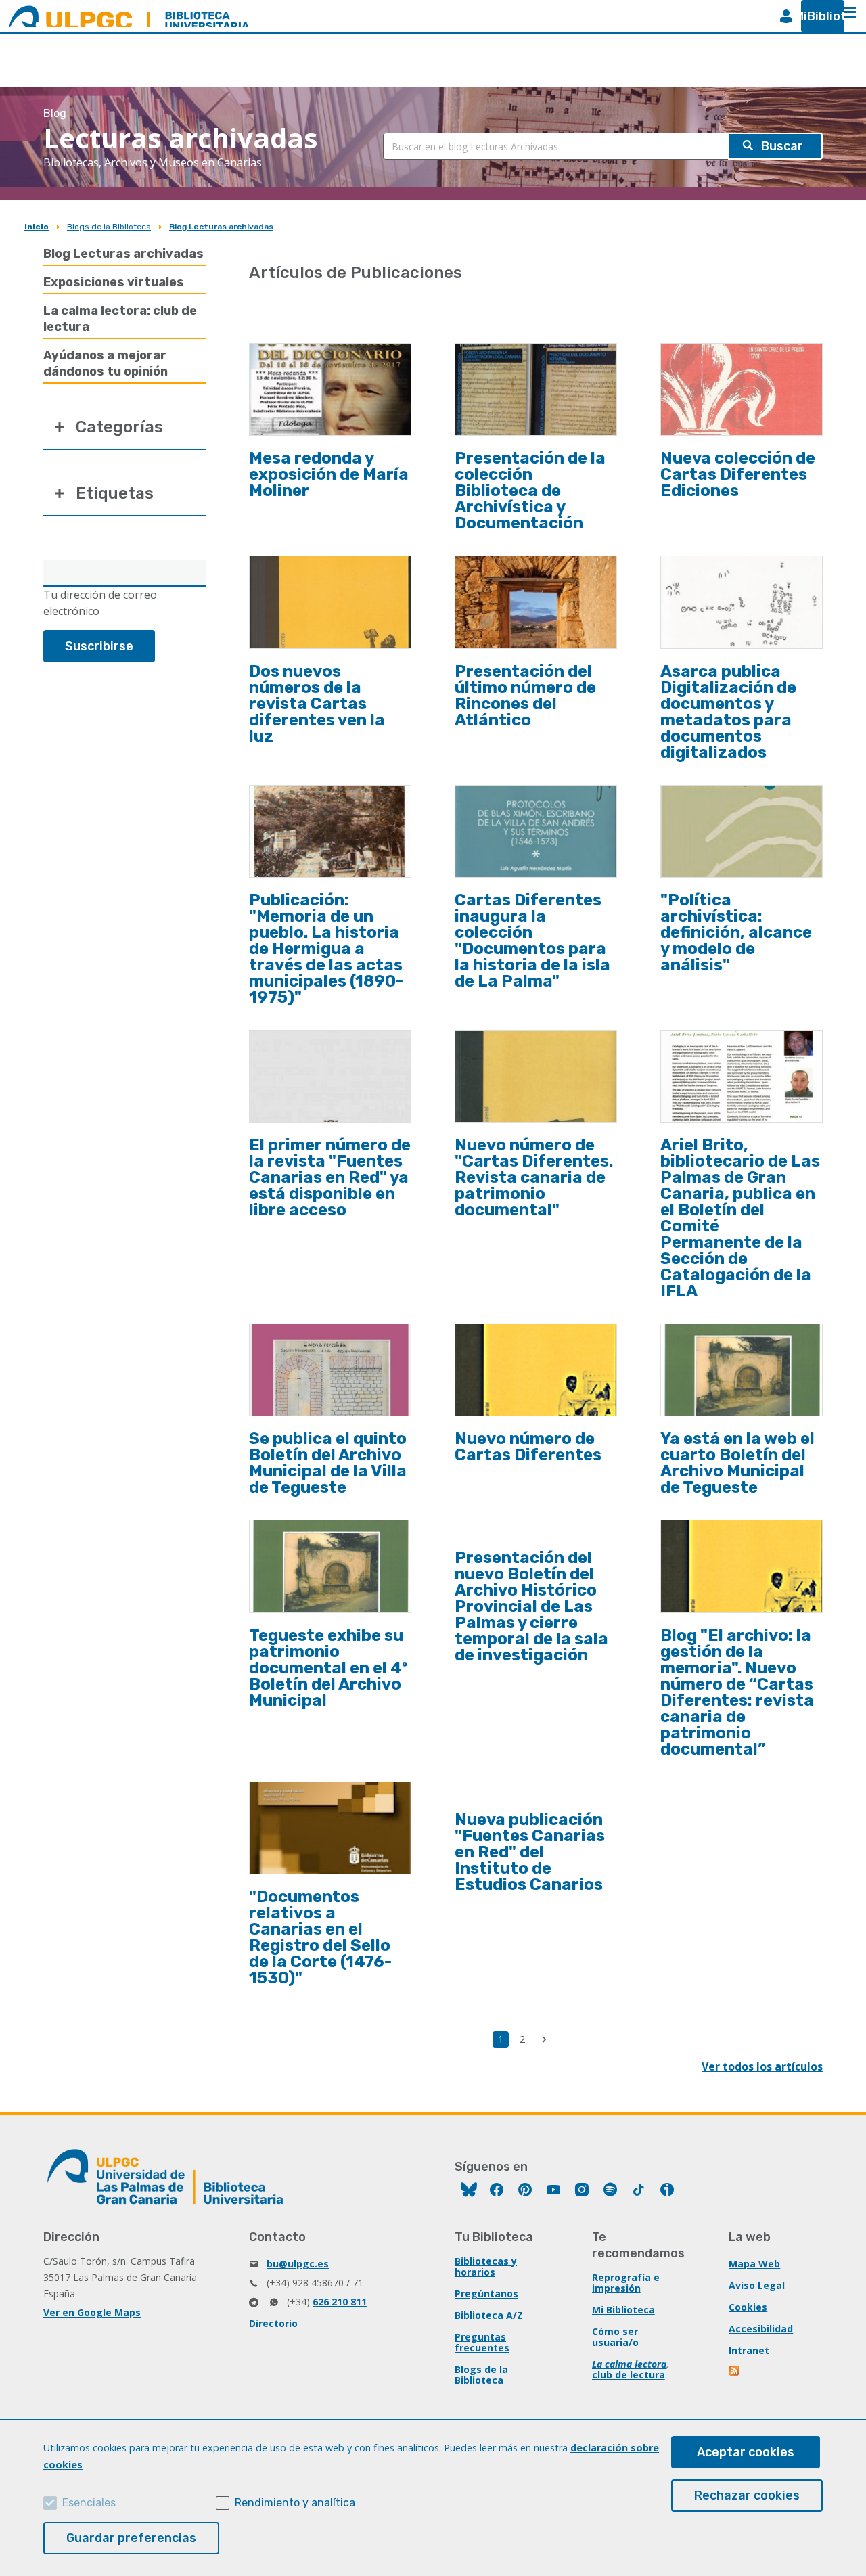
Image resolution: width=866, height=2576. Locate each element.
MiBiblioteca (817, 16)
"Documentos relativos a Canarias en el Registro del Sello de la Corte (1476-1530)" (320, 1937)
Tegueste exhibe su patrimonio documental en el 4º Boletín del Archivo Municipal (328, 1668)
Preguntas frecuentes (482, 2342)
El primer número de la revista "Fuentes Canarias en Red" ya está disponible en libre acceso (330, 1177)
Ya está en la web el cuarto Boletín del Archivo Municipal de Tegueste (737, 1463)
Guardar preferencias (131, 2538)
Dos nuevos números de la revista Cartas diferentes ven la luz (317, 704)
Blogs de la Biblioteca (109, 227)
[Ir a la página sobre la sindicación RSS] (735, 2372)
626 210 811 (340, 2302)
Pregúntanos (486, 2293)
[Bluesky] (469, 2191)
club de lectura (629, 2375)
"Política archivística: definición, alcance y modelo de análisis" (736, 932)
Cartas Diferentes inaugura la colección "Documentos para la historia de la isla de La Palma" (532, 941)
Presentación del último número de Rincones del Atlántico (525, 696)
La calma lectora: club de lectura (120, 319)
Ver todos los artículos (762, 2066)
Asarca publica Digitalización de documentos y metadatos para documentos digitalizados (728, 712)
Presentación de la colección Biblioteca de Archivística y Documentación (530, 491)
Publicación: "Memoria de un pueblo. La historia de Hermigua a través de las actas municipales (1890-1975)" (326, 949)
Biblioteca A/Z (489, 2315)
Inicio (37, 227)
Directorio (273, 2323)
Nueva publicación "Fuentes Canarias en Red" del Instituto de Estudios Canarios (530, 1852)
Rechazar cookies (747, 2495)
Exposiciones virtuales (114, 282)
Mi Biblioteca (623, 2310)
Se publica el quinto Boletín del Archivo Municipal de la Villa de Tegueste (328, 1463)
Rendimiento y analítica (295, 2503)
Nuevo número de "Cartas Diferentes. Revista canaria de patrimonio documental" (534, 1177)
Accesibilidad (761, 2329)
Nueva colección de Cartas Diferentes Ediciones (738, 474)
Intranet (749, 2350)
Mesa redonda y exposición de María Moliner (329, 474)
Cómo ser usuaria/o (615, 2337)
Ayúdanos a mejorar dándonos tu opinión (106, 363)
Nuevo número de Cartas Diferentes (528, 1447)
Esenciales (89, 2503)
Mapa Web (754, 2264)
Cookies (748, 2307)
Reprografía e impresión (626, 2283)
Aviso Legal (757, 2285)
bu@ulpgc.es (298, 2264)
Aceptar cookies (746, 2452)
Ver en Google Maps (92, 2312)
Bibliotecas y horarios (486, 2266)
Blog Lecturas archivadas (221, 227)
